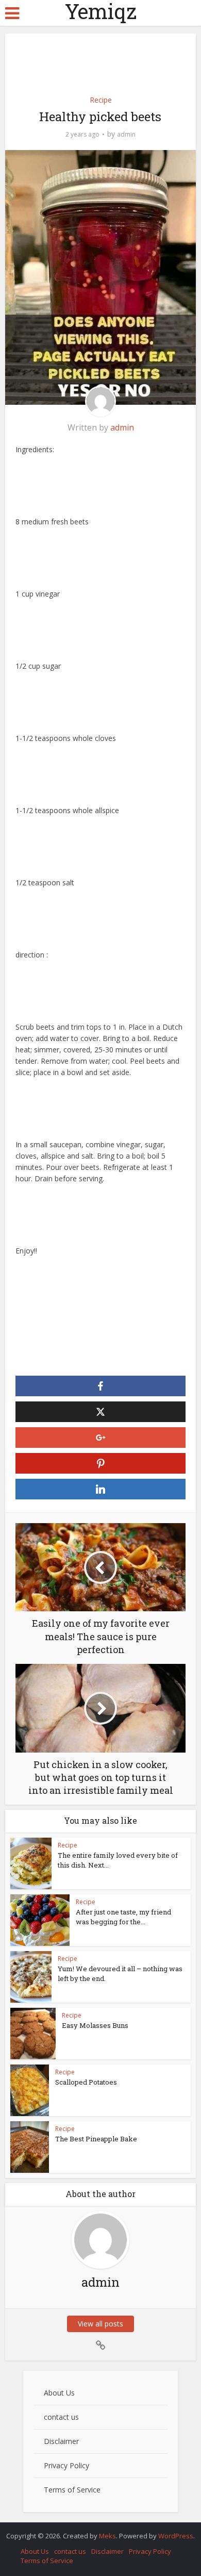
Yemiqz (101, 11)
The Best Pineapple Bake (96, 2139)
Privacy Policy (66, 2465)
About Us (59, 2393)
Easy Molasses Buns (95, 2025)
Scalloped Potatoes (86, 2082)
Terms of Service (72, 2490)
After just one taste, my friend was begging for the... (123, 1917)
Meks (107, 2536)
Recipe (101, 100)
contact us (61, 2417)
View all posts (100, 2324)
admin (126, 134)
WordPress (176, 2536)
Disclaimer (61, 2441)
